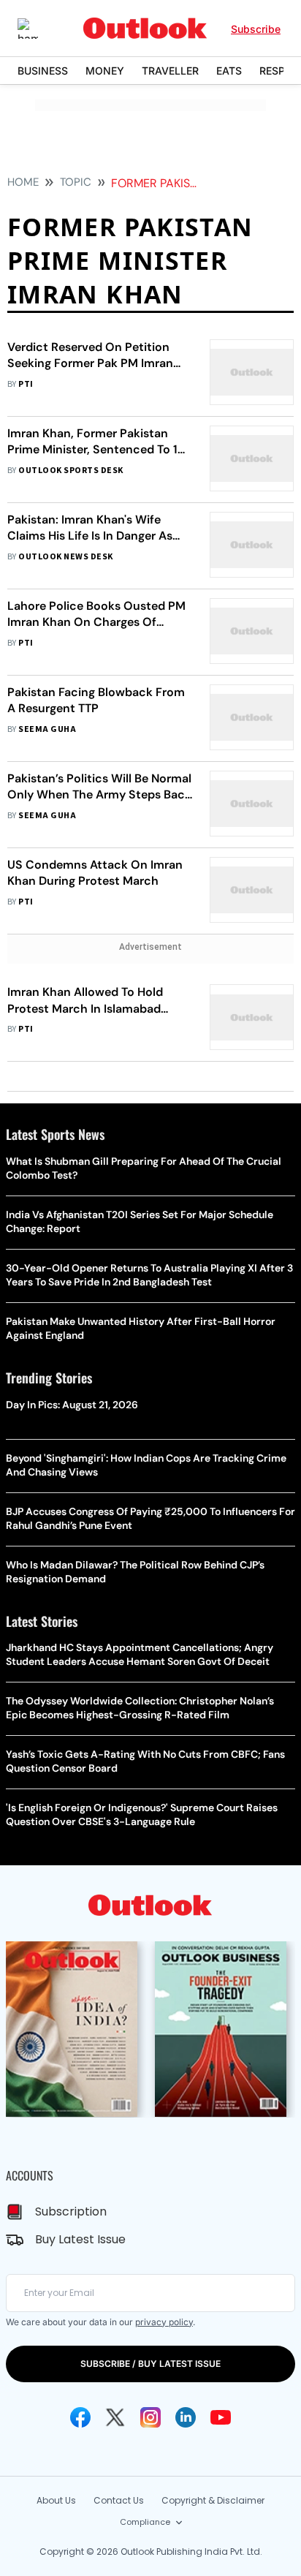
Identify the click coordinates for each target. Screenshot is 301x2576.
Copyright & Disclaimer (213, 2500)
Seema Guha (47, 729)
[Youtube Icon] (221, 2417)
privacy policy (164, 2322)
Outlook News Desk (65, 557)
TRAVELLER (170, 71)
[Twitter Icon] (115, 2417)
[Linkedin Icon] (186, 2417)
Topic (76, 182)
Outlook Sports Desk (71, 471)
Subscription (71, 2211)
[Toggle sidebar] (39, 29)
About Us (56, 2500)
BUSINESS (43, 71)
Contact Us (119, 2500)
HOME (23, 182)
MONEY (105, 71)
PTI (26, 384)
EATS (229, 71)
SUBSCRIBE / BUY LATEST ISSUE (150, 2364)
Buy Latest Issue (80, 2239)
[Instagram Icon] (150, 2417)
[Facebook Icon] (80, 2417)
